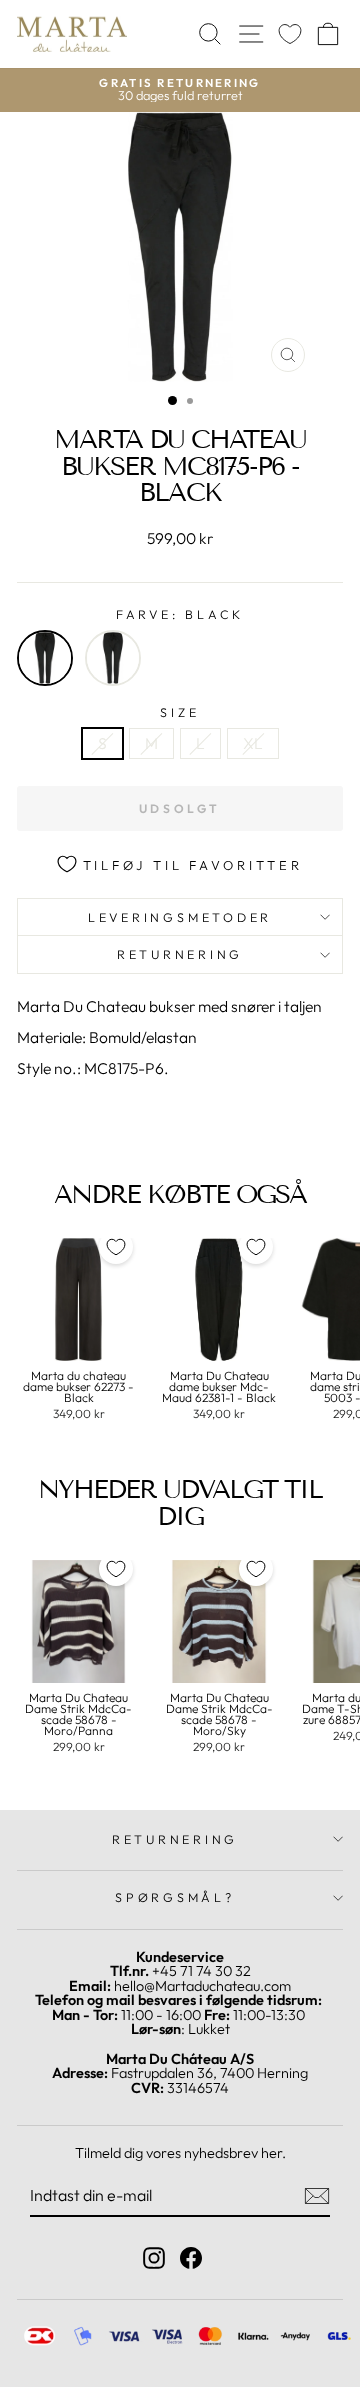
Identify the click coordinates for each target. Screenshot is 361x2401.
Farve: (180, 614)
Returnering (180, 954)
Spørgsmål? (175, 1897)
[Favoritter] (290, 34)
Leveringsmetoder (180, 917)
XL (253, 743)
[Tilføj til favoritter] (116, 1247)
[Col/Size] (113, 658)
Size (179, 712)
